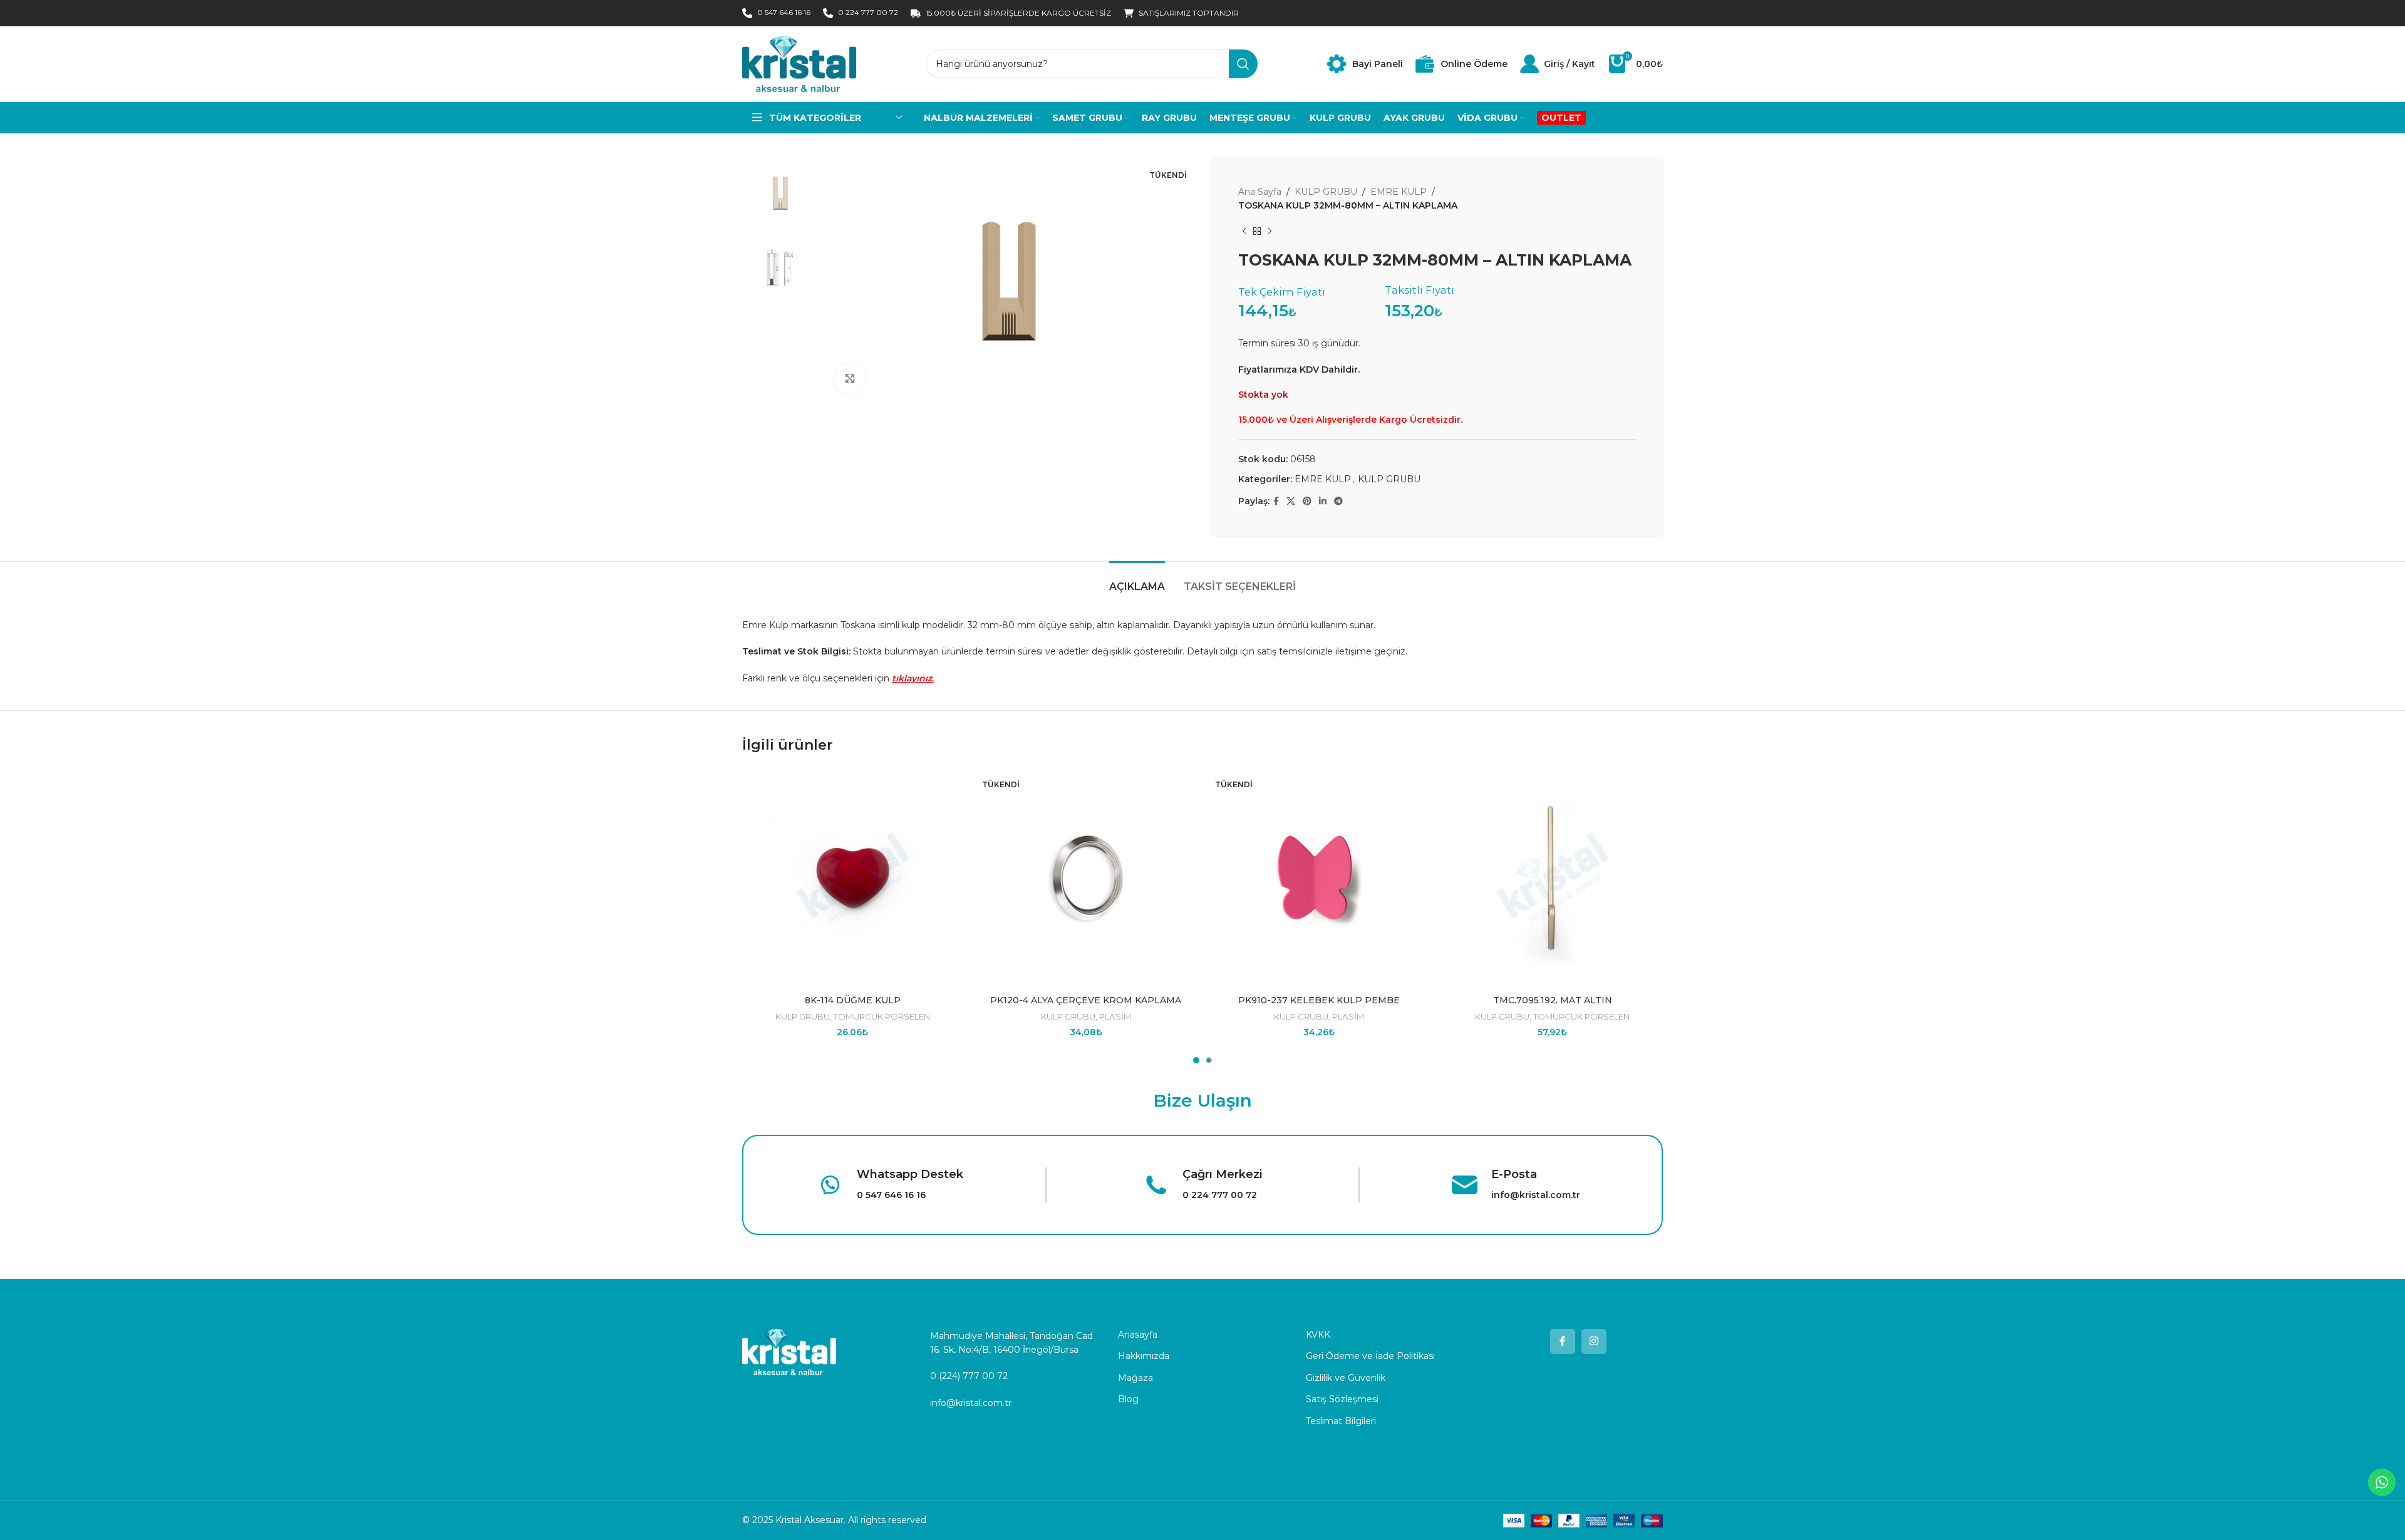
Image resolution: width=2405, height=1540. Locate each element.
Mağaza (1135, 1378)
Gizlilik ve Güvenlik (1346, 1378)
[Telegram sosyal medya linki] (1338, 501)
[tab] (1137, 580)
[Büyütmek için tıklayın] (850, 379)
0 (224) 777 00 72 (969, 1376)
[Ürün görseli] (1086, 878)
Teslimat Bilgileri (1341, 1421)
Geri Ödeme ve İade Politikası (1370, 1356)
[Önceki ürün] (1244, 232)
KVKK (1318, 1335)
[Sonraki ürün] (1270, 232)
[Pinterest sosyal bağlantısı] (1307, 501)
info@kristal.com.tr (971, 1403)
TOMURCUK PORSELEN (882, 1016)
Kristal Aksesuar (809, 1520)
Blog (1128, 1399)
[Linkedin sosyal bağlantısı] (1323, 501)
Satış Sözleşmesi (1342, 1399)
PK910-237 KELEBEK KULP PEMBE (1319, 1000)
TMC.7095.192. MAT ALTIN (1553, 1000)
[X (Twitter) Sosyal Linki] (1291, 501)
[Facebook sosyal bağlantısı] (1276, 501)
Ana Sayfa (1260, 192)
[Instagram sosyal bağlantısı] (1594, 1341)
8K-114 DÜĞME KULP (853, 1000)
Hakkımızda (1144, 1356)
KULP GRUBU (1326, 192)
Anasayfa (1138, 1335)
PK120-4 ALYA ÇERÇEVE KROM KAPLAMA (1086, 1000)
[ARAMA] (1243, 64)
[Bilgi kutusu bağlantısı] (1365, 64)
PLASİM (1115, 1016)
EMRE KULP (1399, 192)
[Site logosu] (799, 63)
